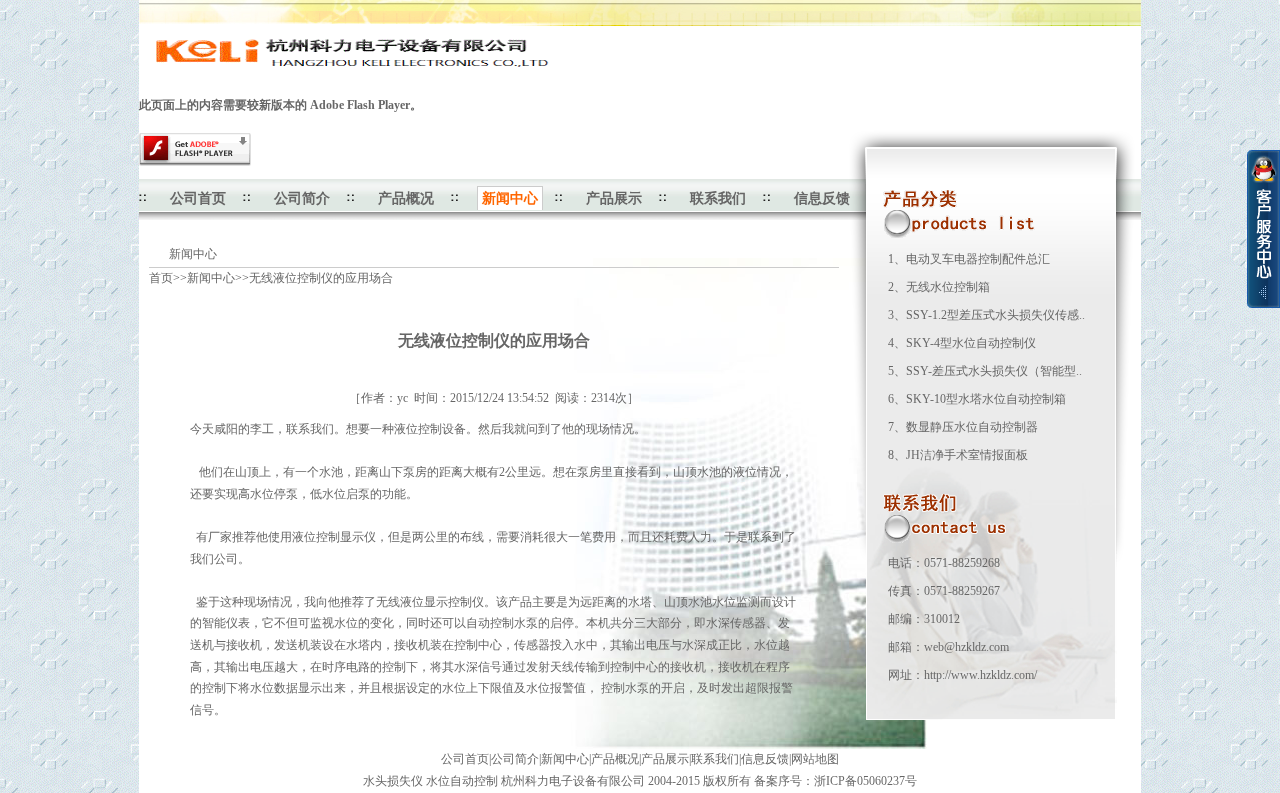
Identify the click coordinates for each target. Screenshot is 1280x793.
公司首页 (198, 198)
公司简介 (302, 198)
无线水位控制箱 (948, 287)
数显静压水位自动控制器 (972, 427)
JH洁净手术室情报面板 (967, 455)
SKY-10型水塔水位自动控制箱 (986, 399)
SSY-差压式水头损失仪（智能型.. (994, 371)
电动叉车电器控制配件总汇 (978, 259)
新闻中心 (211, 278)
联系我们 (718, 198)
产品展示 (614, 198)
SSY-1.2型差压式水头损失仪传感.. (995, 315)
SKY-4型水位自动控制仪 (971, 343)
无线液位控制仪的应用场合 (321, 278)
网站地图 (815, 759)
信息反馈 (822, 198)
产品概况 (406, 198)
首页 (161, 278)
